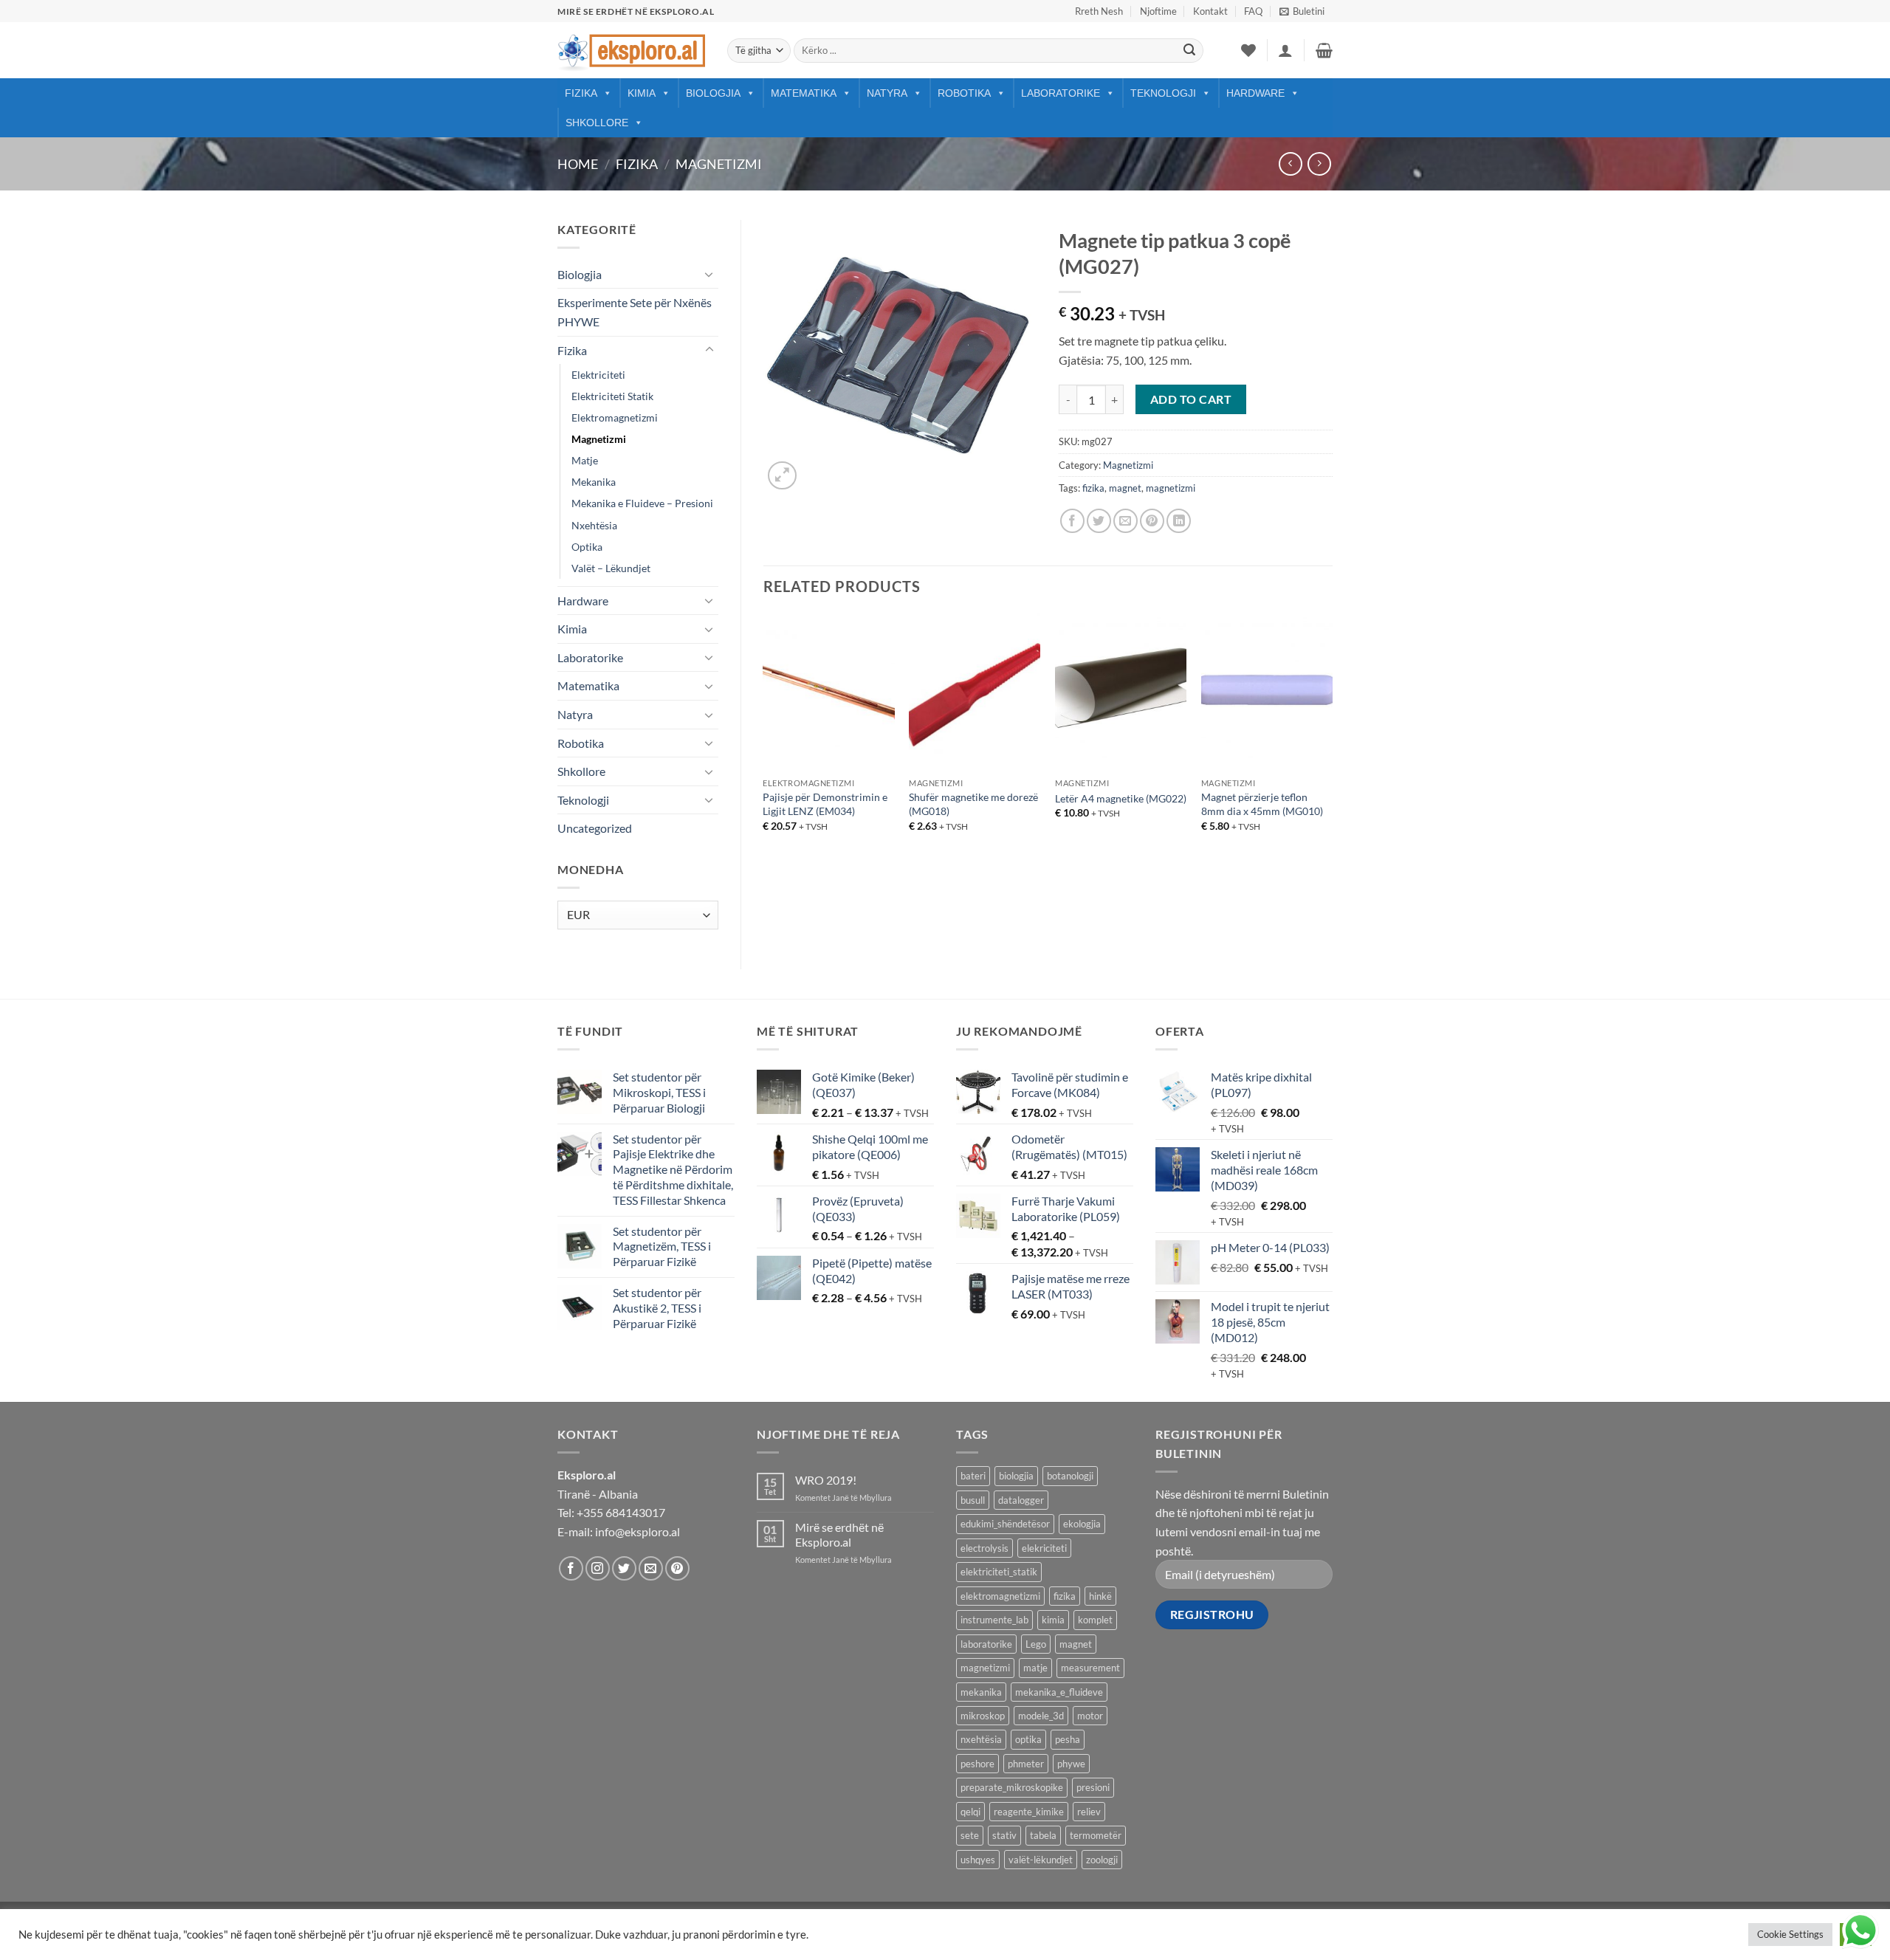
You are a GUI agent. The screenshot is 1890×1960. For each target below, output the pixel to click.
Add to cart (1191, 399)
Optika (587, 547)
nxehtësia (981, 1739)
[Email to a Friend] (1126, 521)
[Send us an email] (651, 1568)
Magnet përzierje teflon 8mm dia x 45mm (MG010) (1262, 804)
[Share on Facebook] (1072, 521)
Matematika (804, 93)
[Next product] (1290, 164)
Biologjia (713, 93)
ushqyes (978, 1860)
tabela (1043, 1835)
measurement (1090, 1668)
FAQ (1253, 11)
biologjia (1016, 1476)
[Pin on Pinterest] (1152, 521)
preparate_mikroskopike (1012, 1787)
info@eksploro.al (638, 1531)
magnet (1125, 488)
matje (1035, 1668)
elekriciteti (1044, 1548)
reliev (1089, 1812)
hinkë (1100, 1596)
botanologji (1070, 1476)
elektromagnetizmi (1000, 1596)
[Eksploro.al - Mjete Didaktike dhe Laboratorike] (631, 51)
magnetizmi (1171, 488)
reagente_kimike (1029, 1812)
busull (973, 1500)
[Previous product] (1319, 164)
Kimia (642, 93)
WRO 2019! (826, 1480)
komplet (1095, 1620)
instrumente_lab (994, 1620)
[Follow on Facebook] (571, 1568)
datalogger (1021, 1500)
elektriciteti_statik (999, 1572)
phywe (1071, 1764)
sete (970, 1835)
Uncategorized (595, 828)
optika (1028, 1739)
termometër (1096, 1835)
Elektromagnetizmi (615, 417)
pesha (1068, 1739)
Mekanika (594, 482)
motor (1090, 1716)
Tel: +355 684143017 (611, 1512)
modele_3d (1041, 1716)
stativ (1004, 1835)
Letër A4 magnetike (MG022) (1121, 798)
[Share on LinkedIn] (1179, 521)
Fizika (581, 93)
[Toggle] (709, 274)
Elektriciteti (598, 375)
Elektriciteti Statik (612, 396)
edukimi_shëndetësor (1005, 1524)
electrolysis (984, 1548)
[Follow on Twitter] (624, 1568)
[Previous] (764, 743)
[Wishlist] (1248, 50)
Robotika (964, 93)
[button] (1302, 11)
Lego (1036, 1644)
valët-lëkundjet (1041, 1860)
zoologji (1102, 1860)
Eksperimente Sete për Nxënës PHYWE (635, 312)
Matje (585, 460)
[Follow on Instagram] (598, 1568)
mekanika (981, 1692)
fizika (1093, 488)
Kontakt (1210, 11)
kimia (1053, 1620)
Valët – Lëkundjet (611, 568)
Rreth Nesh (1099, 11)
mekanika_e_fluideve (1059, 1692)
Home (578, 164)
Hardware (1255, 93)
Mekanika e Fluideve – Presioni (642, 503)
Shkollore (597, 123)
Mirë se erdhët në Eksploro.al (839, 1534)
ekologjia (1082, 1524)
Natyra (887, 93)
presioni (1093, 1787)
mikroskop (983, 1716)
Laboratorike (1061, 93)
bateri (973, 1476)
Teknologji (1163, 93)
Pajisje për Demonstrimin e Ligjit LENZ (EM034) (825, 804)
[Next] (1332, 743)
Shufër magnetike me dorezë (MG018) (973, 804)
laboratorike (986, 1644)
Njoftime (1158, 11)
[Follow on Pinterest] (677, 1568)
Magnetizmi (719, 164)
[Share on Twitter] (1099, 521)
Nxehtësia (594, 525)
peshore (977, 1764)
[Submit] (1189, 51)
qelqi (970, 1812)
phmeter (1026, 1764)
